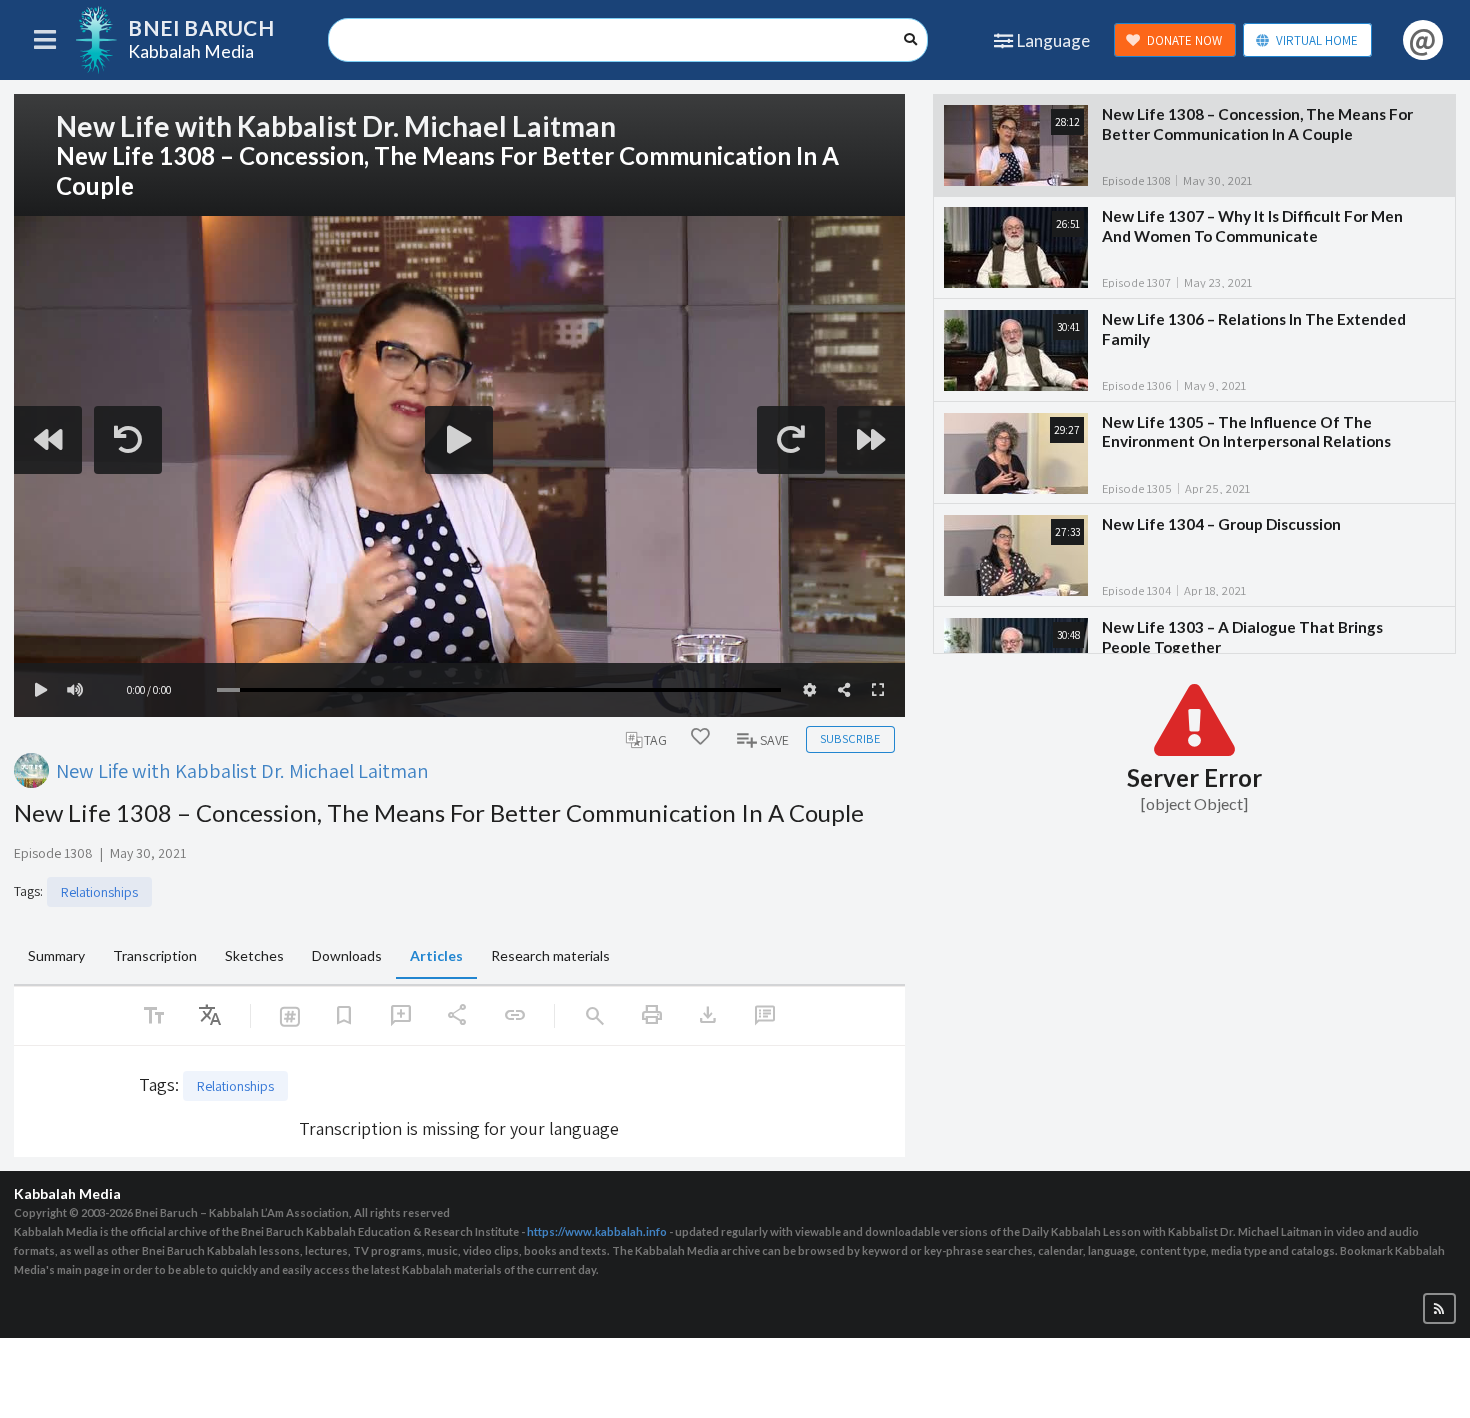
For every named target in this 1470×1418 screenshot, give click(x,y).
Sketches (254, 955)
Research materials (550, 955)
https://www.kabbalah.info (597, 1231)
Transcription (155, 955)
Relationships (99, 892)
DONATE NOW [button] (1184, 40)
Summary (56, 955)
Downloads (347, 955)
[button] (1439, 1308)
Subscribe (850, 738)
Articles (436, 955)
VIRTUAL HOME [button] (1317, 40)
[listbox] (210, 1016)
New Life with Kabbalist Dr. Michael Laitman (242, 770)
